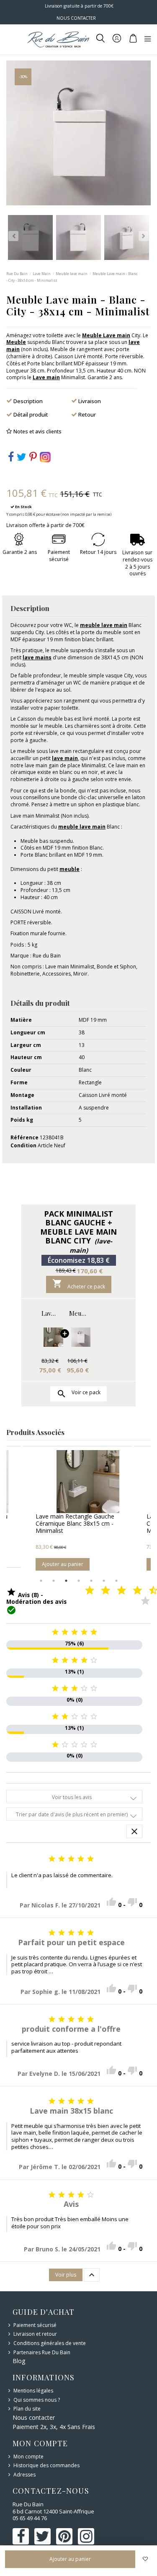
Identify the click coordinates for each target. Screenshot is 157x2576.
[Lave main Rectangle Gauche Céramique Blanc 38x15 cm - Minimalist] (50, 1337)
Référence (24, 1138)
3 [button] (66, 1581)
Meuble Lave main (106, 335)
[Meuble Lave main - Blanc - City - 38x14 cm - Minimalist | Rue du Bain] (78, 1337)
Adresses (24, 2475)
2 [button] (54, 1581)
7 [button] (116, 1581)
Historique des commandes (46, 2466)
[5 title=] (115, 1591)
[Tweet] (22, 459)
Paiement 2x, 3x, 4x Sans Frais (54, 2427)
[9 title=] (147, 1591)
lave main (65, 758)
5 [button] (91, 1581)
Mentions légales (33, 2391)
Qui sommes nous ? (37, 2400)
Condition (23, 1146)
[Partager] (11, 459)
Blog (19, 2361)
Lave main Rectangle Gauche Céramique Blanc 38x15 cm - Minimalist (50, 1313)
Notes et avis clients (37, 432)
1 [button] (41, 1581)
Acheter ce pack (79, 1284)
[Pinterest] (33, 459)
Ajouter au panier (63, 1564)
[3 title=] (99, 1591)
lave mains (37, 657)
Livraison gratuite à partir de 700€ (78, 6)
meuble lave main (104, 625)
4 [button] (79, 1581)
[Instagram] (45, 457)
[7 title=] (131, 1591)
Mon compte (28, 2457)
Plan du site (27, 2409)
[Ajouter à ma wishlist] (145, 2559)
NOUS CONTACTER (76, 18)
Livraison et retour (35, 2334)
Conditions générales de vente (50, 2343)
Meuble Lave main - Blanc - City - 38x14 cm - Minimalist (78, 1313)
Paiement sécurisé (35, 2325)
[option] (77, 1510)
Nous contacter (34, 2417)
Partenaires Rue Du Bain (42, 2353)
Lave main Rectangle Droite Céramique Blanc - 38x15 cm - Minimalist (76, 1523)
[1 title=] (83, 1591)
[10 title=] (147, 1601)
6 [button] (104, 1581)
